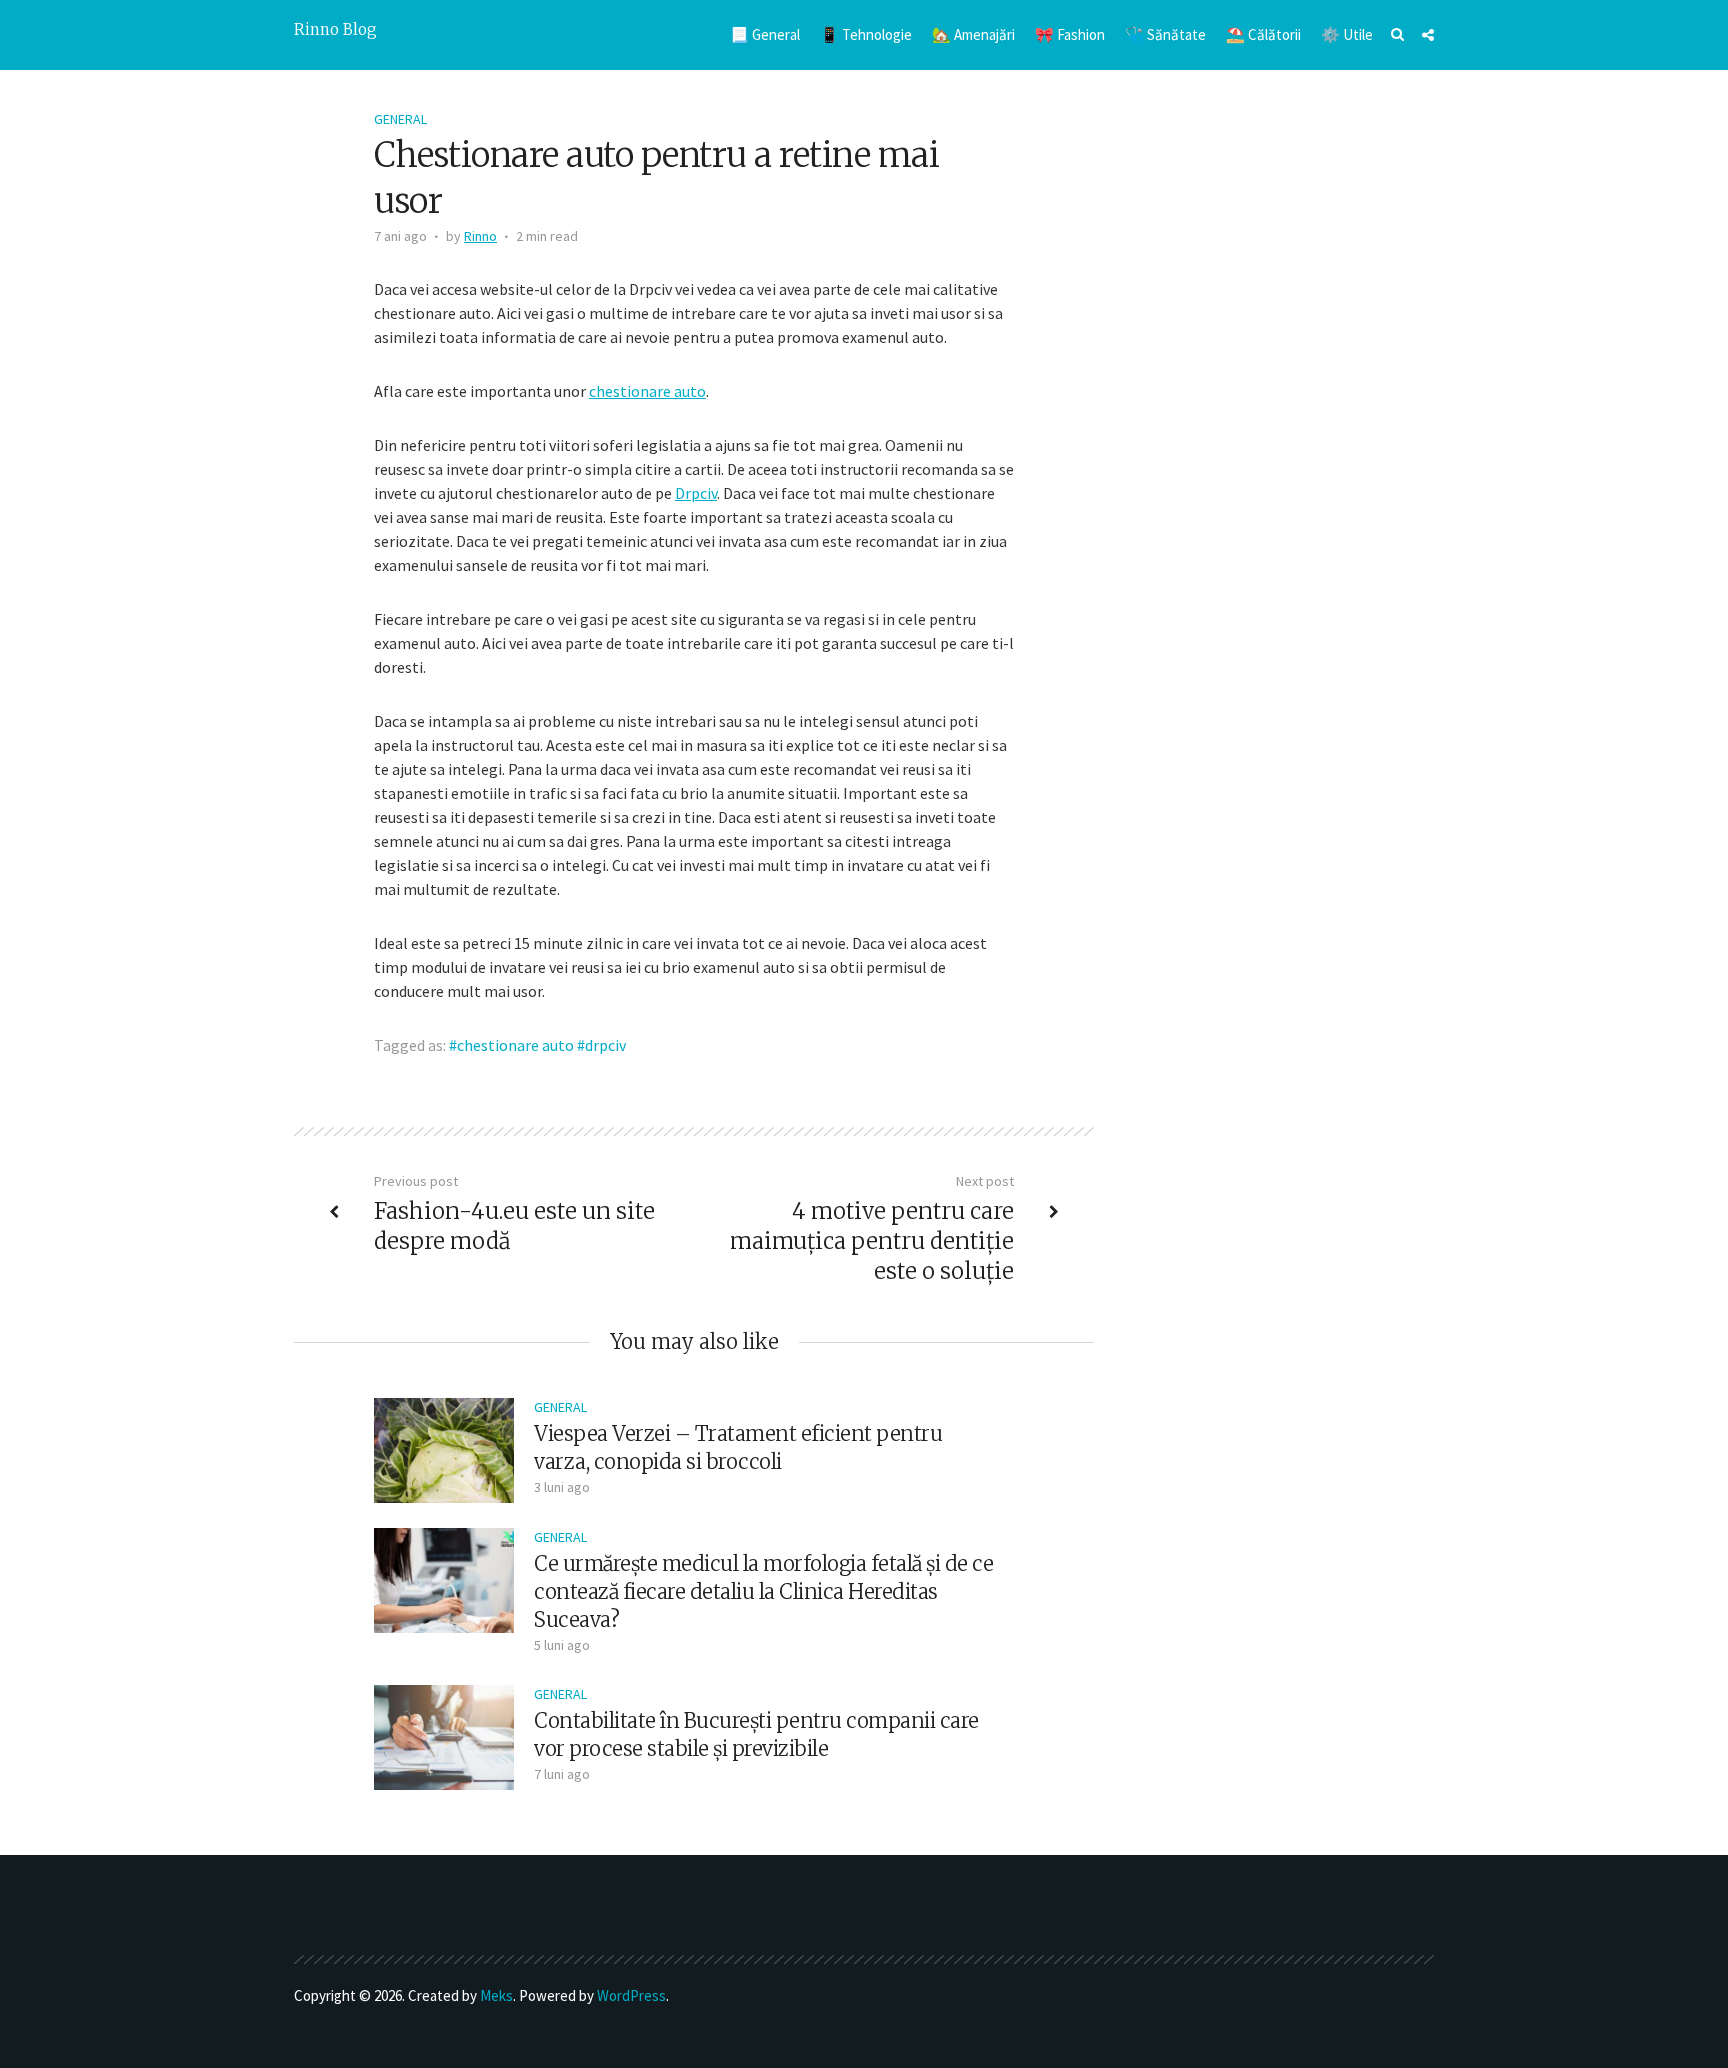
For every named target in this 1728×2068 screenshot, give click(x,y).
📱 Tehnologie (866, 34)
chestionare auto (647, 391)
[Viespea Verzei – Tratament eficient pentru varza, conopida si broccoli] (444, 1448)
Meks (496, 1995)
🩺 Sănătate (1165, 34)
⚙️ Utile (1347, 34)
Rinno (480, 236)
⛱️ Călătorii (1263, 34)
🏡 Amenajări (973, 34)
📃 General (765, 34)
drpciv (605, 1045)
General (400, 119)
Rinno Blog (335, 29)
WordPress (631, 1995)
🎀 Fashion (1070, 34)
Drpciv (696, 493)
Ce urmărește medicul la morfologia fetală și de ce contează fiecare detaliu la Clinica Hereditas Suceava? (763, 1591)
